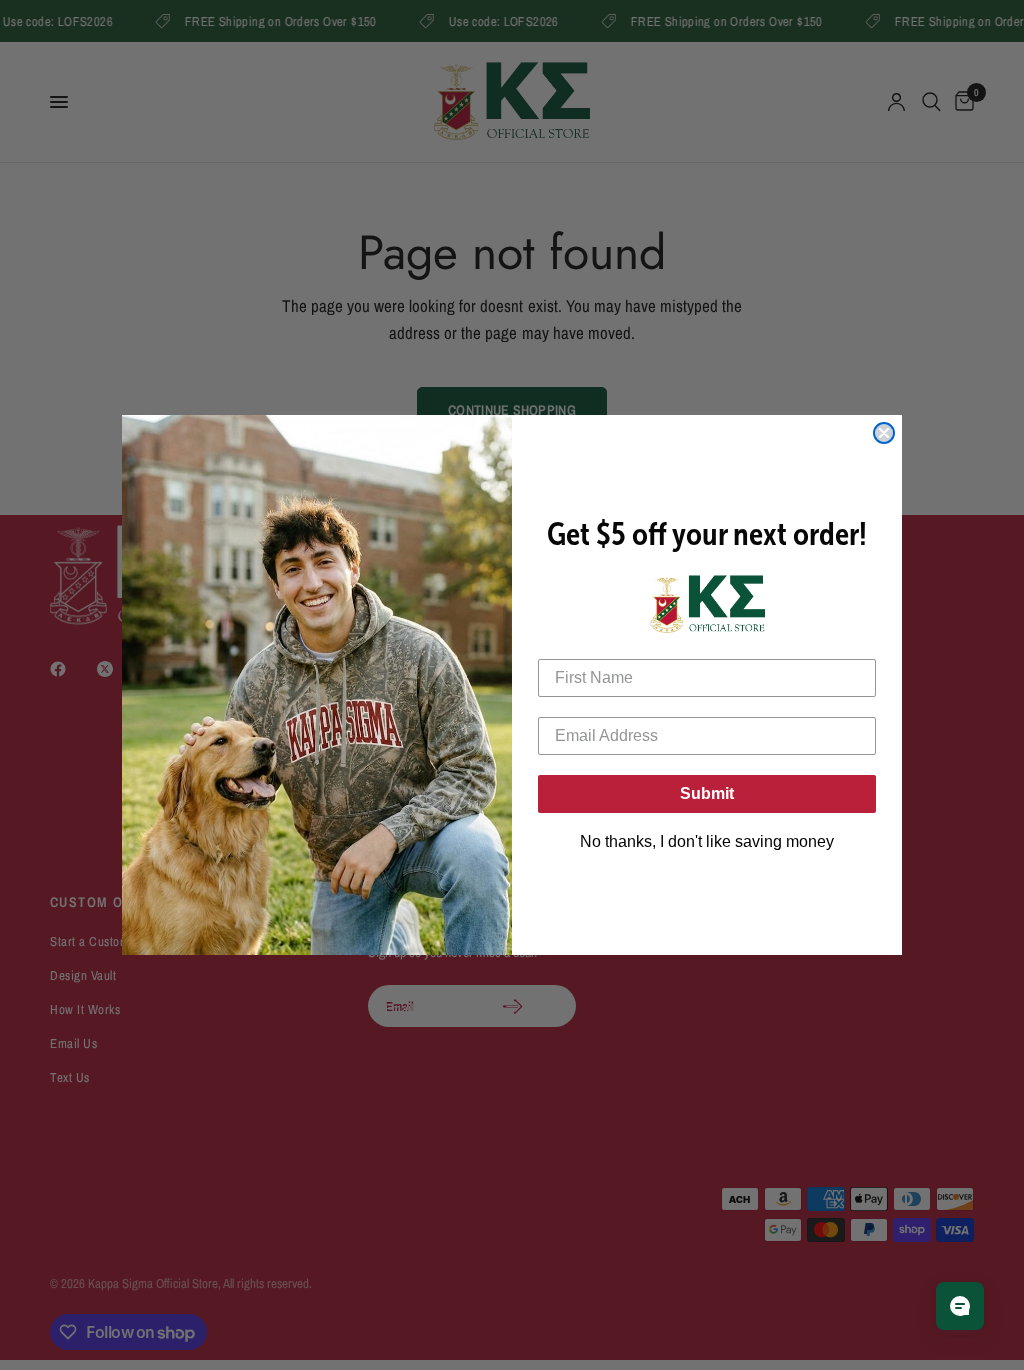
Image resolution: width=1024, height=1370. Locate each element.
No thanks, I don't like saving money (707, 841)
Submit (707, 793)
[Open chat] (960, 1306)
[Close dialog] (884, 433)
